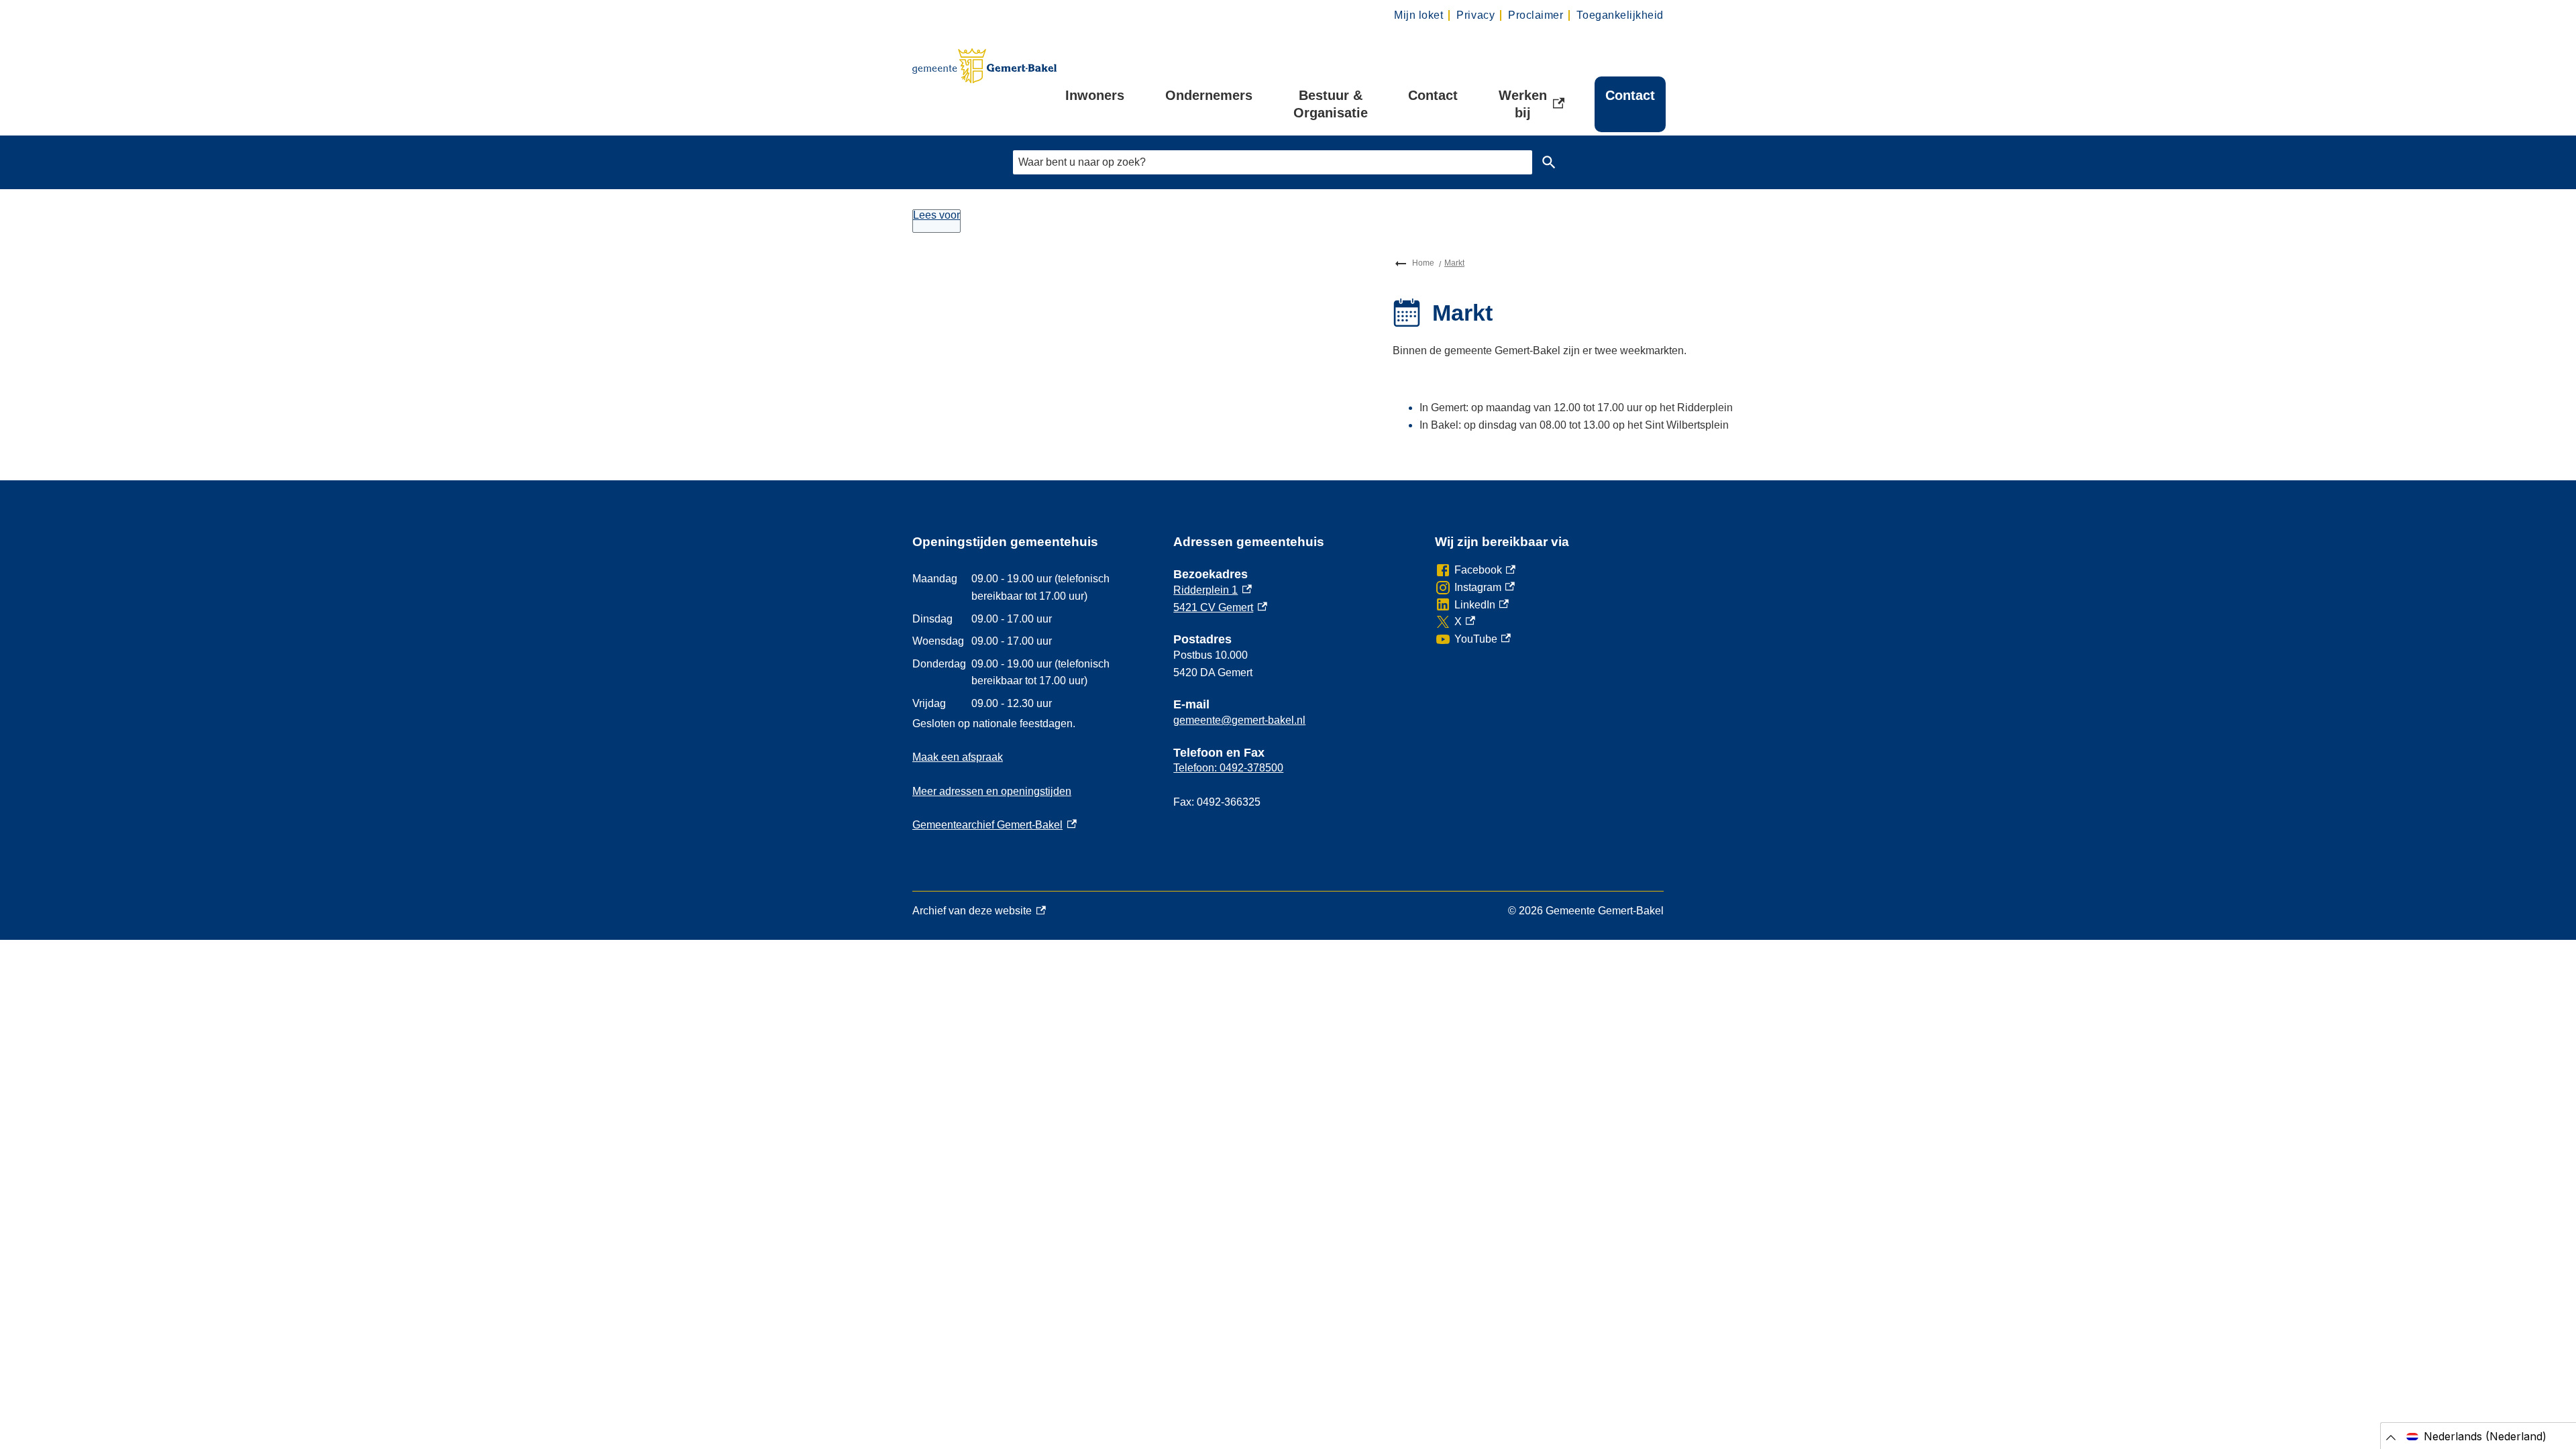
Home (1423, 263)
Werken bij (1537, 104)
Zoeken (1549, 162)
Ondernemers (1209, 95)
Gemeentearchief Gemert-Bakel (995, 825)
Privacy (1475, 15)
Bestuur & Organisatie (1331, 104)
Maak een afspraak (958, 757)
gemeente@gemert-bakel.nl (1239, 720)
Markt (1454, 263)
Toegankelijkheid (1620, 15)
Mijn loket (1418, 15)
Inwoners (1095, 95)
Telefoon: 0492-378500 (1228, 768)
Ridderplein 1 (1213, 590)
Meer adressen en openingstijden (992, 791)
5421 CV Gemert (1220, 607)
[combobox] (1273, 162)
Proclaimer (1536, 15)
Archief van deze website (972, 912)
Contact (1433, 95)
